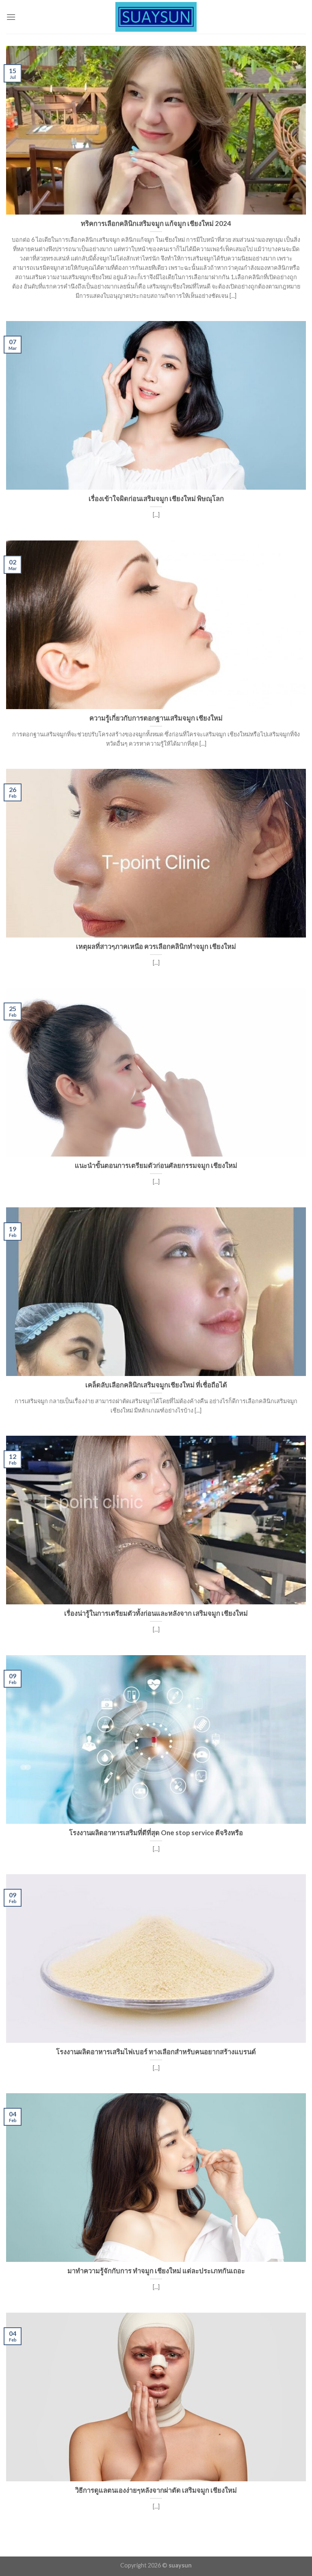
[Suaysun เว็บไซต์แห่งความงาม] (156, 17)
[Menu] (11, 17)
